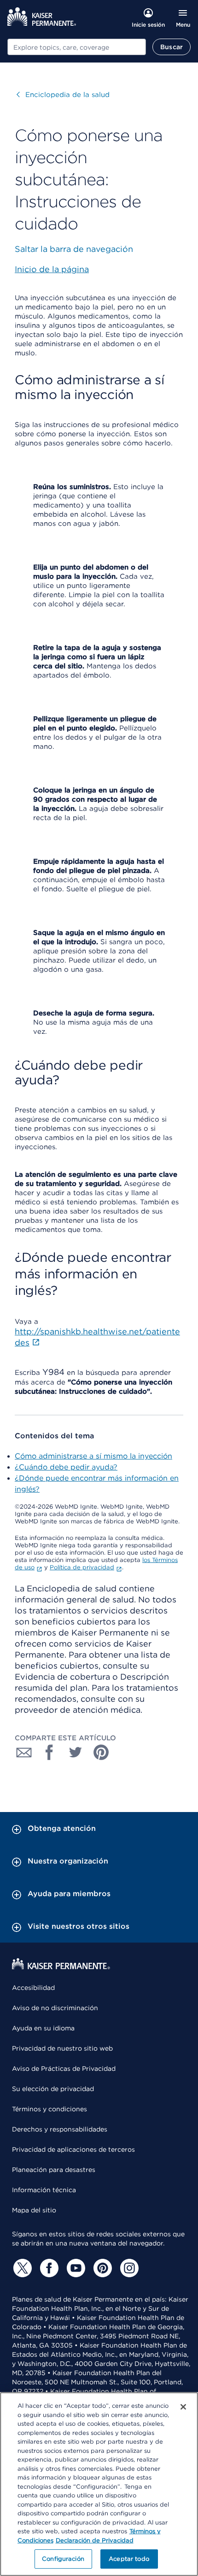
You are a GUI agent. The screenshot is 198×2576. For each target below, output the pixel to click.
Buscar (172, 47)
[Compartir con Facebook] (50, 1752)
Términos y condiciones (49, 2109)
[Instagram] (128, 2268)
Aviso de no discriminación (55, 2008)
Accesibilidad (33, 1988)
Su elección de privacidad (53, 2089)
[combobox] (77, 47)
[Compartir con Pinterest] (101, 1752)
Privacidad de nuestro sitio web (62, 2048)
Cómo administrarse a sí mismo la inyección (93, 1456)
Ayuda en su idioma (43, 2028)
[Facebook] (48, 2268)
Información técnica (44, 2190)
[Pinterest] (101, 2268)
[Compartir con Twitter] (76, 1752)
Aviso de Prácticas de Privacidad (64, 2069)
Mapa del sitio (34, 2210)
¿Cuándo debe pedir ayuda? (66, 1467)
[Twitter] (21, 2268)
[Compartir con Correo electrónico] (24, 1752)
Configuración (63, 2559)
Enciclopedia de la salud (63, 95)
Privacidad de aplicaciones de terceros (73, 2149)
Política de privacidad (82, 1567)
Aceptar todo (129, 2559)
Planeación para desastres (54, 2170)
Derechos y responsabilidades (60, 2129)
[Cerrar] (183, 2407)
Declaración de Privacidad (95, 2540)
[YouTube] (75, 2268)
